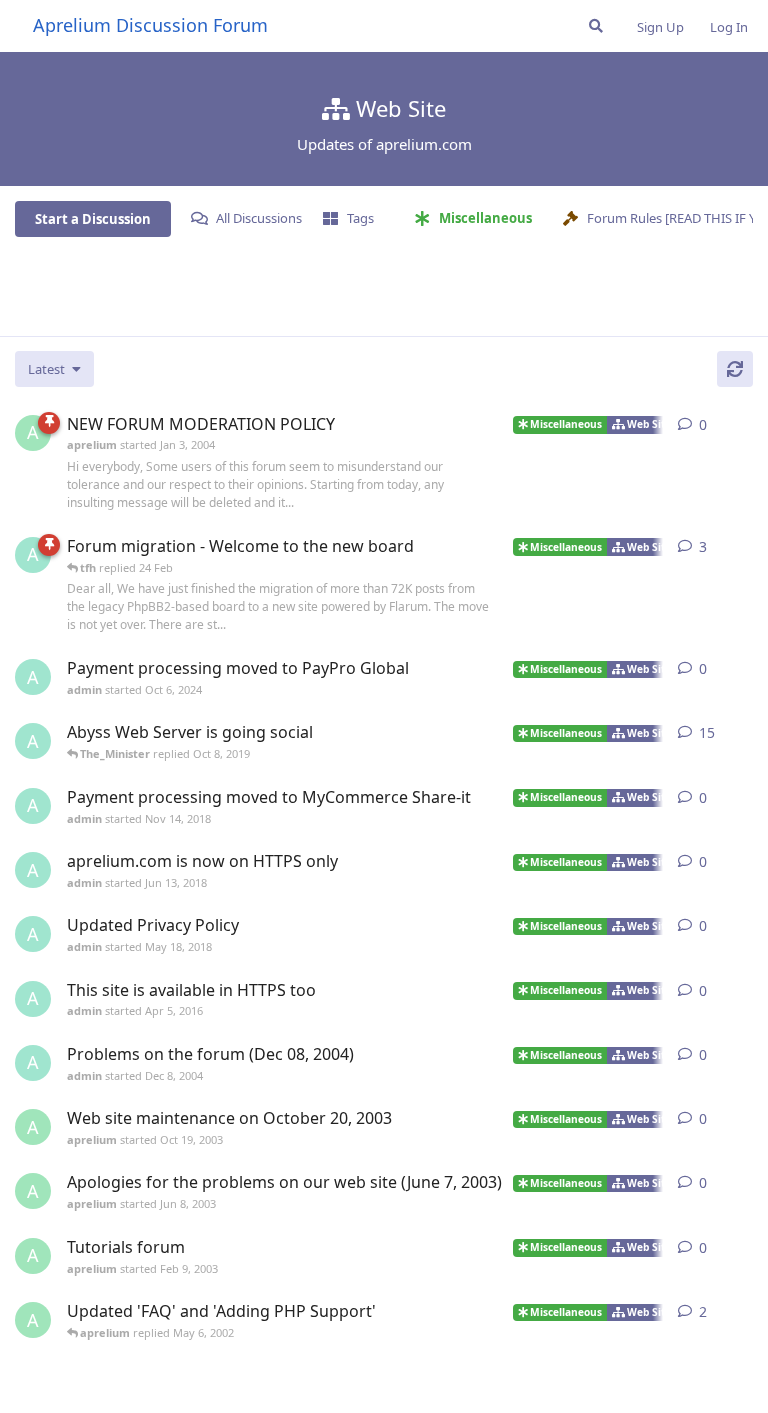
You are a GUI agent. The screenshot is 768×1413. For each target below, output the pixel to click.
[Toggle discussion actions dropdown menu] (745, 425)
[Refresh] (735, 369)
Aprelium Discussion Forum (150, 25)
